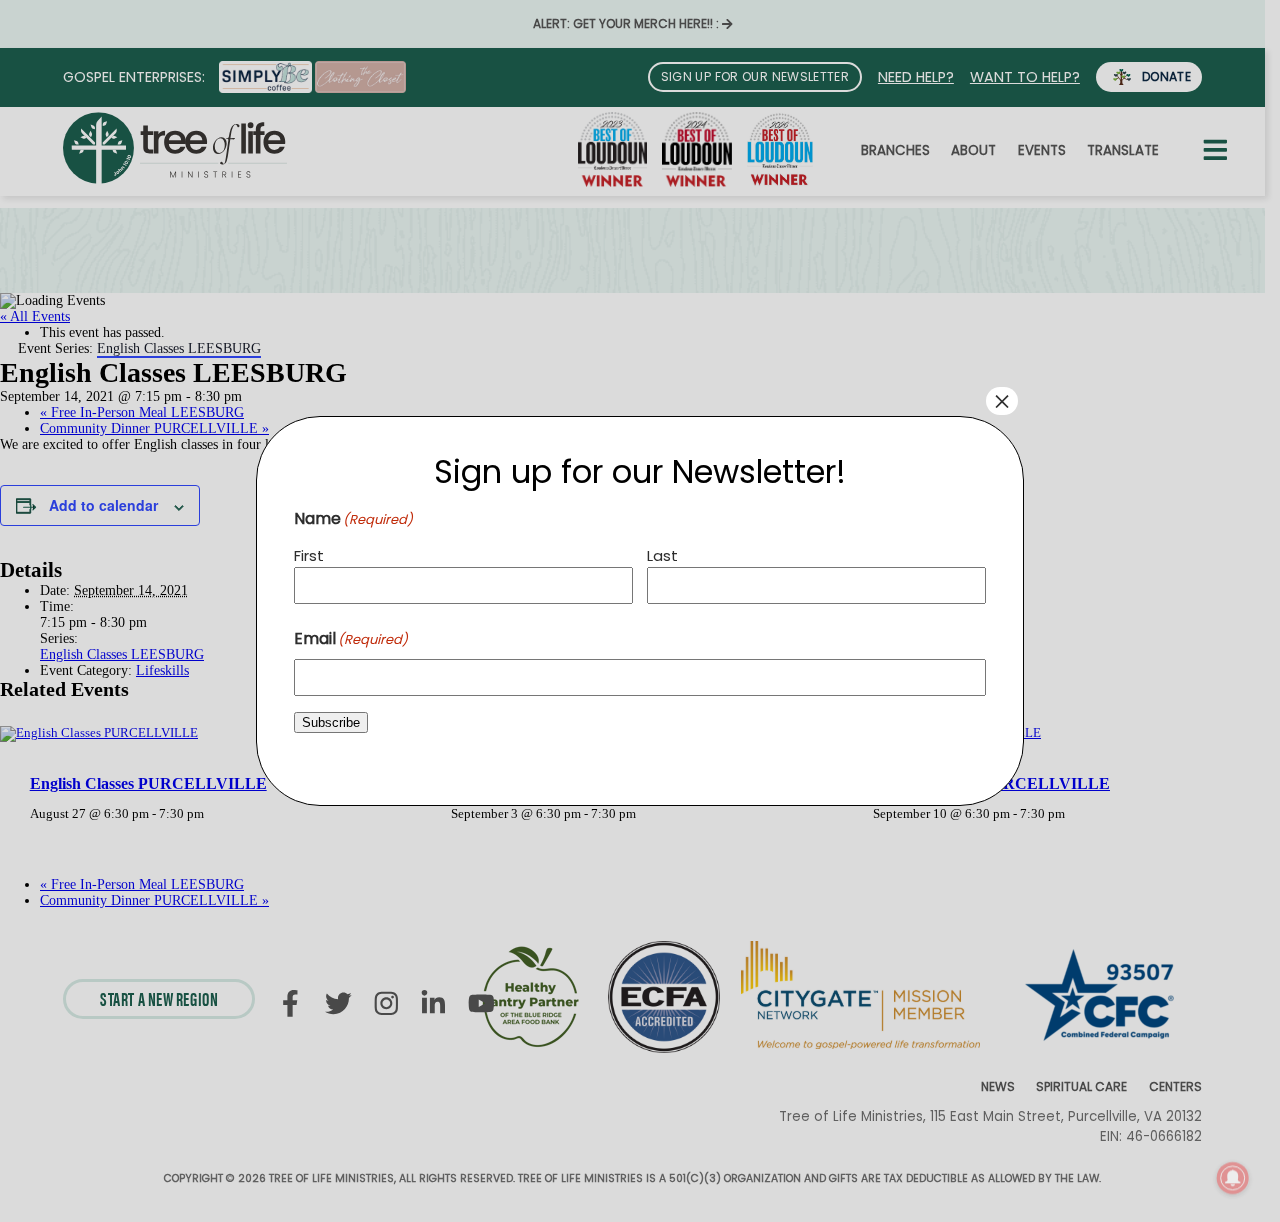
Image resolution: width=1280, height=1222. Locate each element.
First (309, 555)
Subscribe (331, 722)
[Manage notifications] (1233, 1178)
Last (662, 555)
